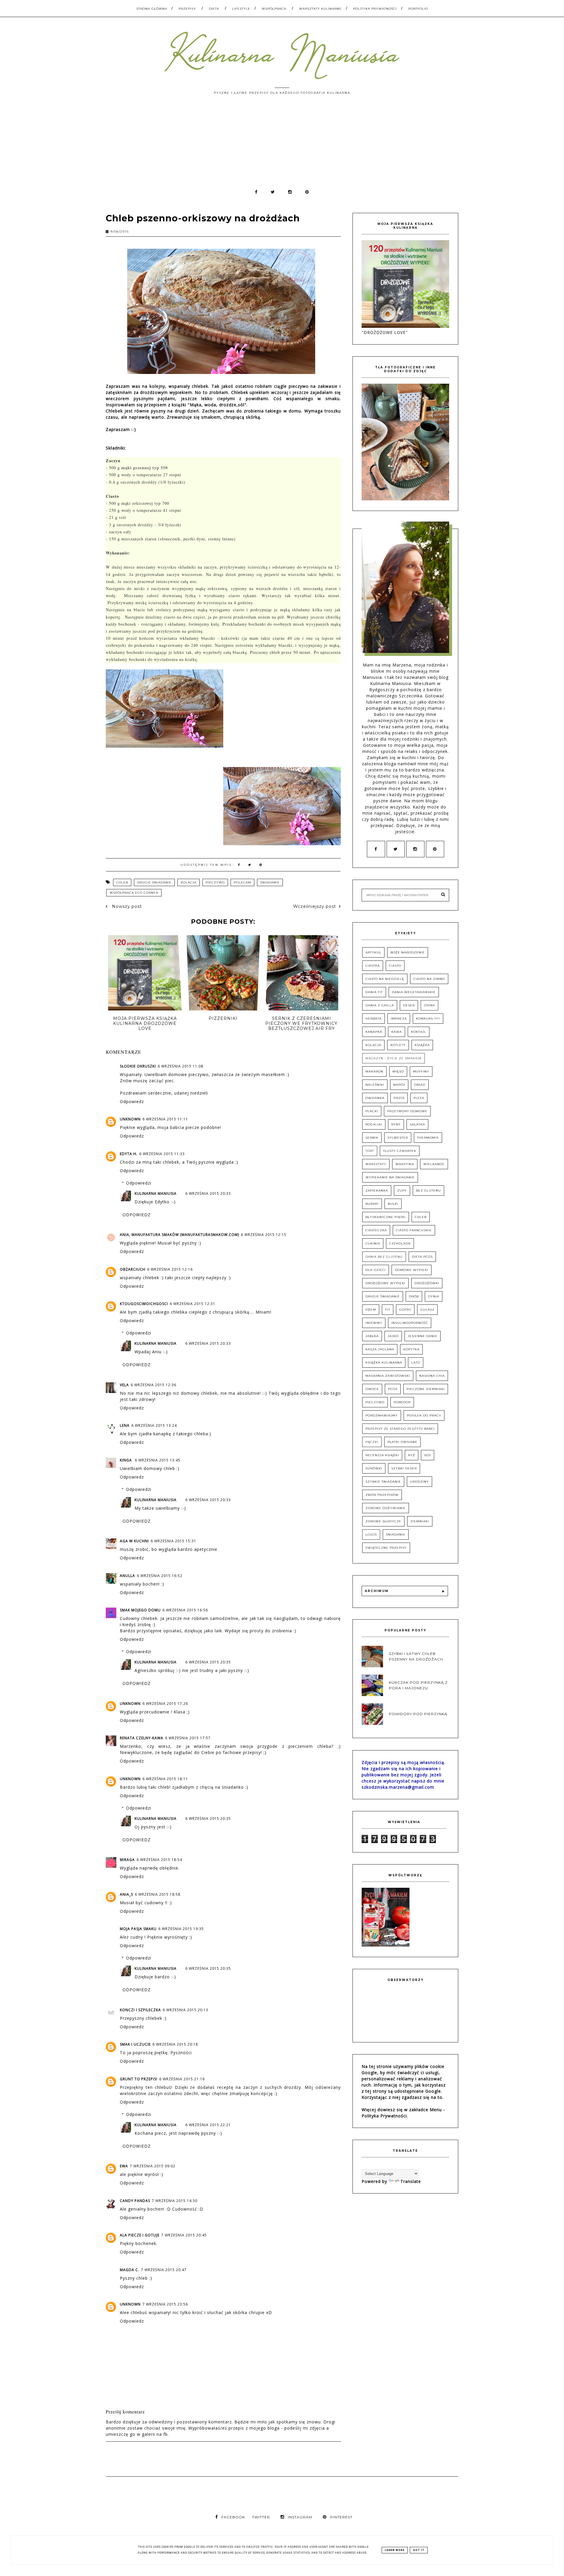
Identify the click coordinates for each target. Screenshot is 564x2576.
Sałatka (417, 1124)
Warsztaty (376, 1164)
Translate (411, 2181)
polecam (242, 882)
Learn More (395, 2550)
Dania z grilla (380, 1005)
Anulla (127, 1576)
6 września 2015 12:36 (153, 1385)
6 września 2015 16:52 (160, 1576)
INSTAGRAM (300, 2517)
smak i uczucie (135, 2044)
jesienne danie (423, 1336)
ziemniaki (420, 1521)
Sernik (372, 1138)
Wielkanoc (434, 1164)
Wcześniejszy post (315, 906)
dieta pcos (422, 1257)
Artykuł (373, 952)
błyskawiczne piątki (386, 1217)
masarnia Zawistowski (388, 1376)
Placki (372, 1111)
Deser (409, 1005)
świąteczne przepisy (386, 1548)
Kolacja (189, 882)
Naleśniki (375, 1085)
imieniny (374, 1323)
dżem (371, 1310)
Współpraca (274, 9)
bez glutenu (428, 1191)
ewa (124, 2166)
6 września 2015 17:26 (165, 1704)
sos (428, 1455)
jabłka (372, 1336)
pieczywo (215, 882)
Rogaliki (374, 1124)
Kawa (397, 1032)
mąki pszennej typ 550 (145, 468)
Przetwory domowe (407, 1111)
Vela (124, 1385)
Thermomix (428, 1138)
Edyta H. (129, 1154)
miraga (127, 1860)
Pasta (399, 1098)
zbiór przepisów (382, 1495)
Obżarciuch (133, 1269)
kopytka (411, 1349)
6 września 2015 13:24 (154, 1425)
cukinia (373, 1243)
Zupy (402, 1191)
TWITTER (261, 2517)
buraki (372, 1204)
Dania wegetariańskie (414, 992)
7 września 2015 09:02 (153, 2166)
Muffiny (421, 1071)
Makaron (374, 1071)
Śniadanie (270, 882)
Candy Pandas (135, 2201)
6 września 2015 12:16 (170, 1269)
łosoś (371, 1535)
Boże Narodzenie (408, 952)
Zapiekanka (377, 1191)
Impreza (399, 1019)
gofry (405, 1310)
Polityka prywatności (375, 9)
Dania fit (374, 992)
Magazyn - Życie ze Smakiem (393, 1058)
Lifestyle (241, 9)
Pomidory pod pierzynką (418, 1714)
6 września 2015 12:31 (193, 1304)
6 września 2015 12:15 (264, 1235)
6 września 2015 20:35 (208, 1662)
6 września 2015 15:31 (173, 1541)
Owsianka (375, 1098)
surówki (374, 1468)
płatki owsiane (402, 1442)
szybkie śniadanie (383, 1482)
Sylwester (398, 1138)
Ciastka (373, 966)
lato (416, 1363)
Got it (419, 2550)
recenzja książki (382, 1455)
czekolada (400, 1243)
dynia (434, 1296)
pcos (393, 1389)
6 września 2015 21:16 (182, 2079)
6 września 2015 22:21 (208, 2125)
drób (414, 1296)
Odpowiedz (132, 1101)
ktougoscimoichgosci (144, 1304)
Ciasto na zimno (429, 979)
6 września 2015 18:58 (158, 1894)
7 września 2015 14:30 (175, 2201)
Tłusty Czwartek (400, 1151)
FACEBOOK (233, 2517)
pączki (372, 1442)
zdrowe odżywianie (386, 1508)
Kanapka (374, 1032)
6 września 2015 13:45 (158, 1460)
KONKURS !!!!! (428, 1019)
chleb (122, 882)
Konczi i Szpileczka (140, 2010)
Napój (399, 1085)
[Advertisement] (282, 145)
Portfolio (418, 9)
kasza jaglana (380, 1349)
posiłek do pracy (424, 1415)
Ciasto (395, 966)
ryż (412, 1455)
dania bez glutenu (384, 1257)
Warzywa (405, 1164)
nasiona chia (432, 1376)
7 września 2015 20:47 (164, 2270)
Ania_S (126, 1894)
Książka (422, 1045)
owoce (372, 1389)
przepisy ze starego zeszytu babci (400, 1429)
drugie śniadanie (154, 882)
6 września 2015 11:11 (165, 1119)
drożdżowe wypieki (385, 1283)
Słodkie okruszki (138, 1066)
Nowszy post (126, 906)
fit (388, 1310)
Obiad (420, 1085)
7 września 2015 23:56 (165, 2304)
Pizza (419, 1098)
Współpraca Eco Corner (134, 893)
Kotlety (398, 1045)
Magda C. (130, 2270)
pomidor (402, 1402)
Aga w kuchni (134, 1541)
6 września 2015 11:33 (162, 1154)
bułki (393, 1204)
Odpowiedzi (139, 1183)
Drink (429, 1005)
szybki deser (404, 1468)
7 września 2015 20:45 (184, 2235)
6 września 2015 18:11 (165, 1779)
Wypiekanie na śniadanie (390, 1177)
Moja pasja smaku (138, 1929)
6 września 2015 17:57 (188, 1738)
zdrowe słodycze (383, 1521)
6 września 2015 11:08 (181, 1066)
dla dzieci (376, 1270)
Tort (370, 1151)
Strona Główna (152, 9)
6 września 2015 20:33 (208, 1193)
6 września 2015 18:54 (159, 1860)
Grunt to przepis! (139, 2079)
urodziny (419, 1482)
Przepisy (187, 9)
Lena (125, 1425)
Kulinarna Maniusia (156, 1193)
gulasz (427, 1310)
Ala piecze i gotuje (140, 2235)
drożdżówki (427, 1283)
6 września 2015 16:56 (185, 1610)
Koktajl (419, 1032)
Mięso (398, 1071)
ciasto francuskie (414, 1230)
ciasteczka (376, 1230)
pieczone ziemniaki (426, 1389)
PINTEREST (341, 2517)
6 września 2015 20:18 (175, 2044)
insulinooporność (410, 1323)
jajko (393, 1336)
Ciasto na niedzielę (385, 979)
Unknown (130, 1119)
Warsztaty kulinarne (320, 9)
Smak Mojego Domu (140, 1610)
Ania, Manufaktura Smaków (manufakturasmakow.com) (179, 1235)
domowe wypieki (412, 1270)
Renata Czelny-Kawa (142, 1738)
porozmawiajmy (382, 1415)
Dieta (214, 9)
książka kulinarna (384, 1363)
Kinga (126, 1460)
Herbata (374, 1019)
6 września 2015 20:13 (186, 2010)
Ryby (396, 1124)
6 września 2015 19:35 (181, 1929)
